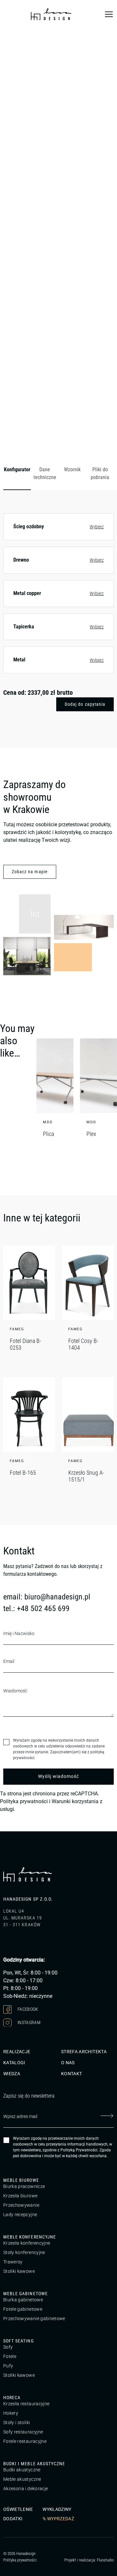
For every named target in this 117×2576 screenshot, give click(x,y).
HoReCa (12, 2398)
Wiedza (12, 2074)
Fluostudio (105, 2560)
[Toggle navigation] (109, 14)
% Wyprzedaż (58, 2519)
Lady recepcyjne (20, 2215)
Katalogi (14, 2063)
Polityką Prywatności (79, 2150)
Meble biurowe (21, 2180)
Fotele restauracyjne (25, 2441)
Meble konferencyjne (30, 2237)
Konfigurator (17, 469)
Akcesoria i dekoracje (26, 2489)
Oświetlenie (18, 2509)
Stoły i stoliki (17, 2422)
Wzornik (72, 469)
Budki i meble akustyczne (34, 2464)
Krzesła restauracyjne (26, 2404)
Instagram (29, 2022)
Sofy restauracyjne (23, 2432)
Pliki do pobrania (100, 473)
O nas (68, 2063)
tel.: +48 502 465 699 (36, 1609)
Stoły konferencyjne (24, 2252)
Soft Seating (19, 2341)
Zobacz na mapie (30, 872)
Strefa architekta (84, 2052)
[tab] (17, 474)
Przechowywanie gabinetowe (34, 2318)
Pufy (8, 2366)
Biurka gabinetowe (23, 2300)
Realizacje (17, 2052)
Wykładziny (57, 2509)
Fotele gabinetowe (23, 2309)
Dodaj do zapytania (85, 704)
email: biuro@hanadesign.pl (47, 1597)
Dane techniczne (45, 473)
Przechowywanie (21, 2205)
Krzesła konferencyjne (27, 2243)
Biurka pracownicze (24, 2186)
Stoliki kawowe (19, 2271)
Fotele (10, 2356)
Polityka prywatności (24, 1801)
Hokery (11, 2413)
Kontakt (71, 2074)
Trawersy (13, 2262)
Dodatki (13, 2519)
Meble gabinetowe (26, 2294)
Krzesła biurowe (20, 2196)
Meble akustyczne (22, 2479)
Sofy (8, 2347)
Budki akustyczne (22, 2470)
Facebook (27, 2009)
